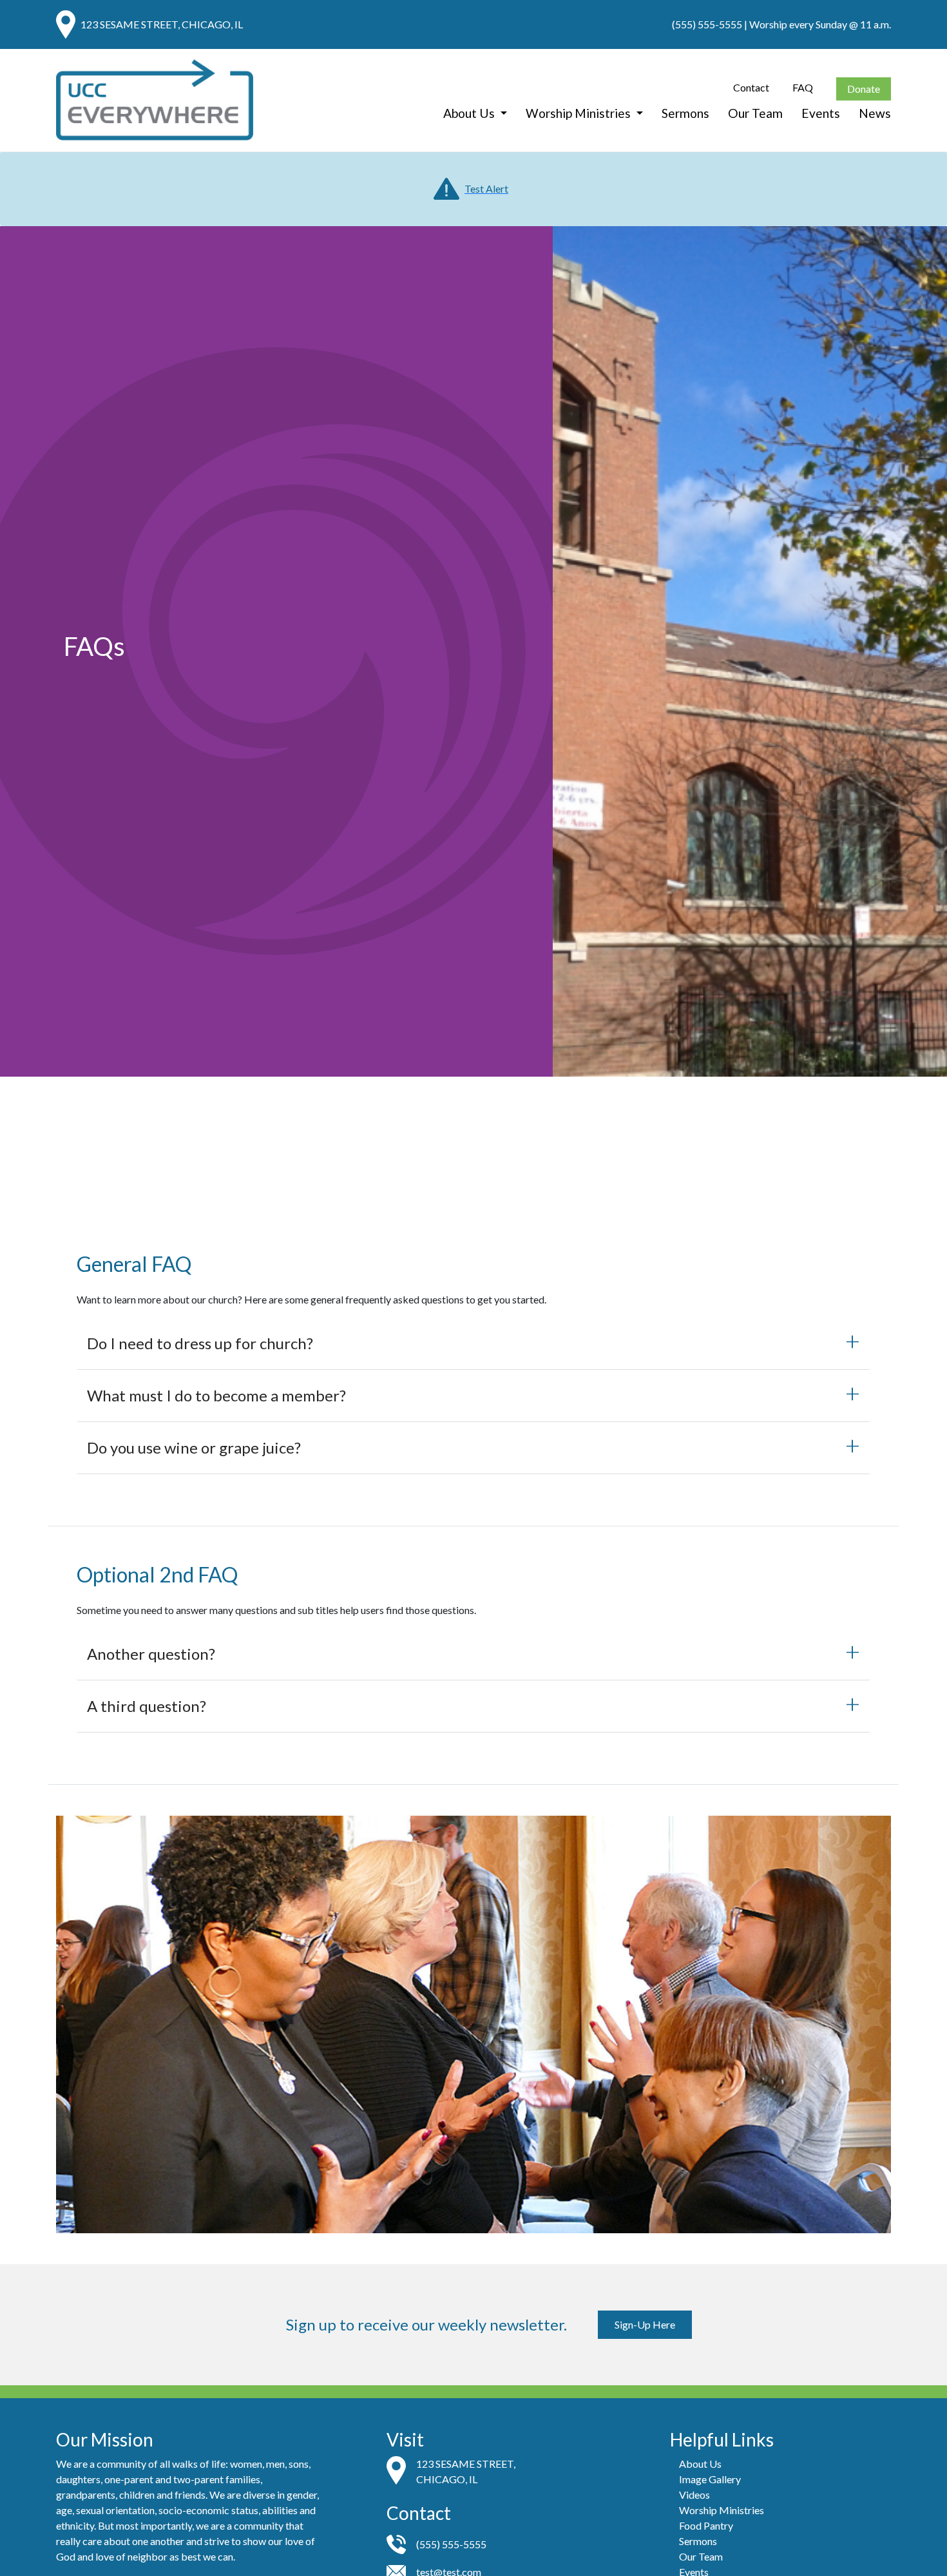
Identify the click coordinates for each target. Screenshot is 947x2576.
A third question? (147, 1706)
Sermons (685, 112)
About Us (470, 112)
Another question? (151, 1654)
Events (821, 112)
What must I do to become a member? (216, 1395)
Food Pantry (706, 2525)
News (875, 112)
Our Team (755, 112)
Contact (751, 87)
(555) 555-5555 (707, 24)
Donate (864, 89)
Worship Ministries (579, 112)
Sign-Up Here (645, 2324)
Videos (694, 2494)
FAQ (803, 87)
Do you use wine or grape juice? (194, 1447)
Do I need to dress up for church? (200, 1343)
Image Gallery (710, 2479)
